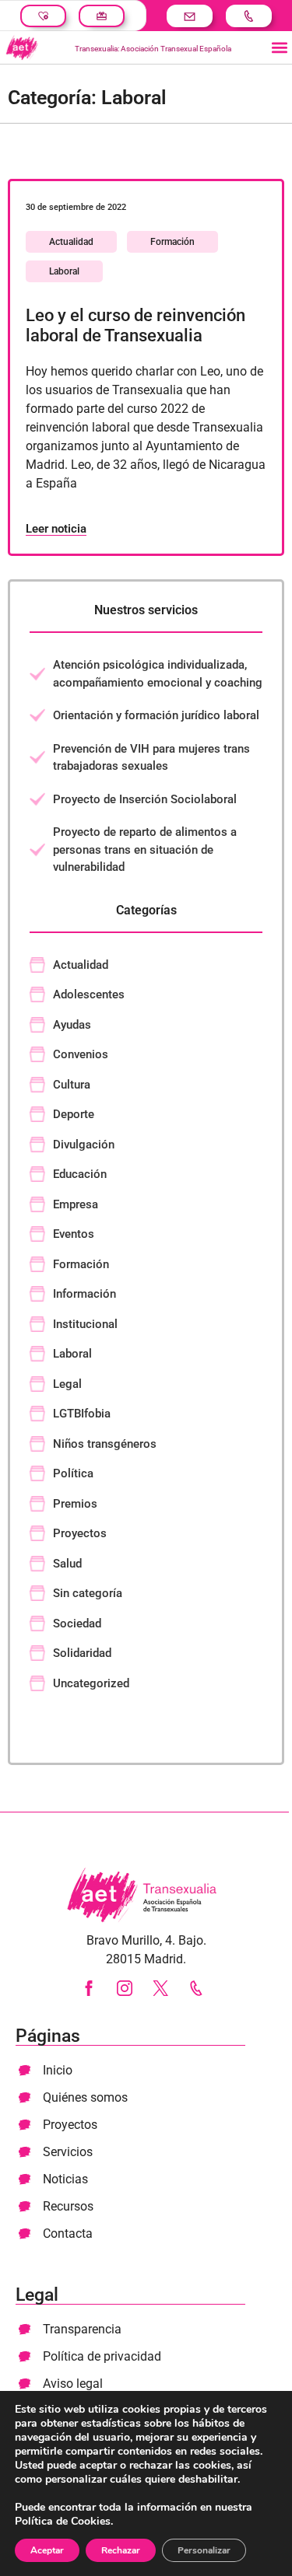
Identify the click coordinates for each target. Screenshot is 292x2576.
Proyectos (80, 1533)
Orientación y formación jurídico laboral (156, 715)
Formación (172, 242)
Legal (67, 1384)
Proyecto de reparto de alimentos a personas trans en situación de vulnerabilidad (145, 849)
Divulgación (84, 1145)
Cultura (72, 1085)
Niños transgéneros (105, 1444)
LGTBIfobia (82, 1414)
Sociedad (77, 1624)
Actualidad (71, 242)
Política (73, 1473)
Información (84, 1294)
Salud (67, 1564)
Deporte (74, 1114)
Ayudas (72, 1025)
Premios (75, 1504)
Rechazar (121, 2550)
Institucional (85, 1324)
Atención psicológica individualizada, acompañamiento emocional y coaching (158, 674)
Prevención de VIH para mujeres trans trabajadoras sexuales (151, 758)
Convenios (81, 1054)
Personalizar (204, 2550)
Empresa (76, 1204)
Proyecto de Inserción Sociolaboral (145, 799)
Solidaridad (82, 1653)
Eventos (74, 1234)
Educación (80, 1174)
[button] (279, 48)
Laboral (64, 271)
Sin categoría (88, 1593)
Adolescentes (89, 994)
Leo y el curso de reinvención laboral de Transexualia (135, 325)
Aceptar (47, 2550)
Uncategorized (91, 1683)
